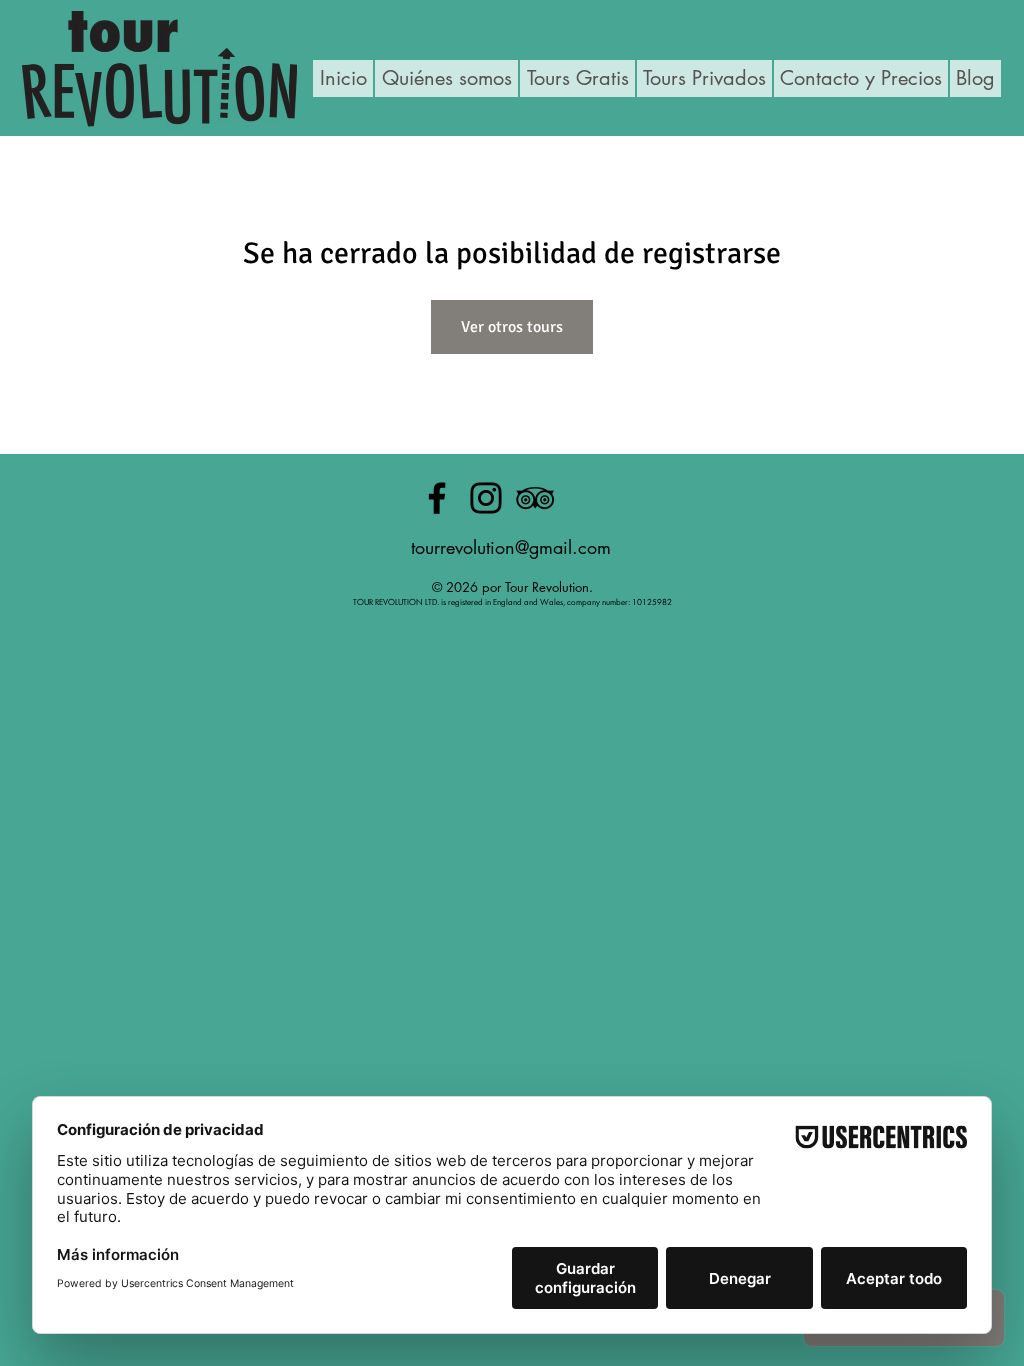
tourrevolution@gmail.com (511, 547)
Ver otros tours (512, 327)
